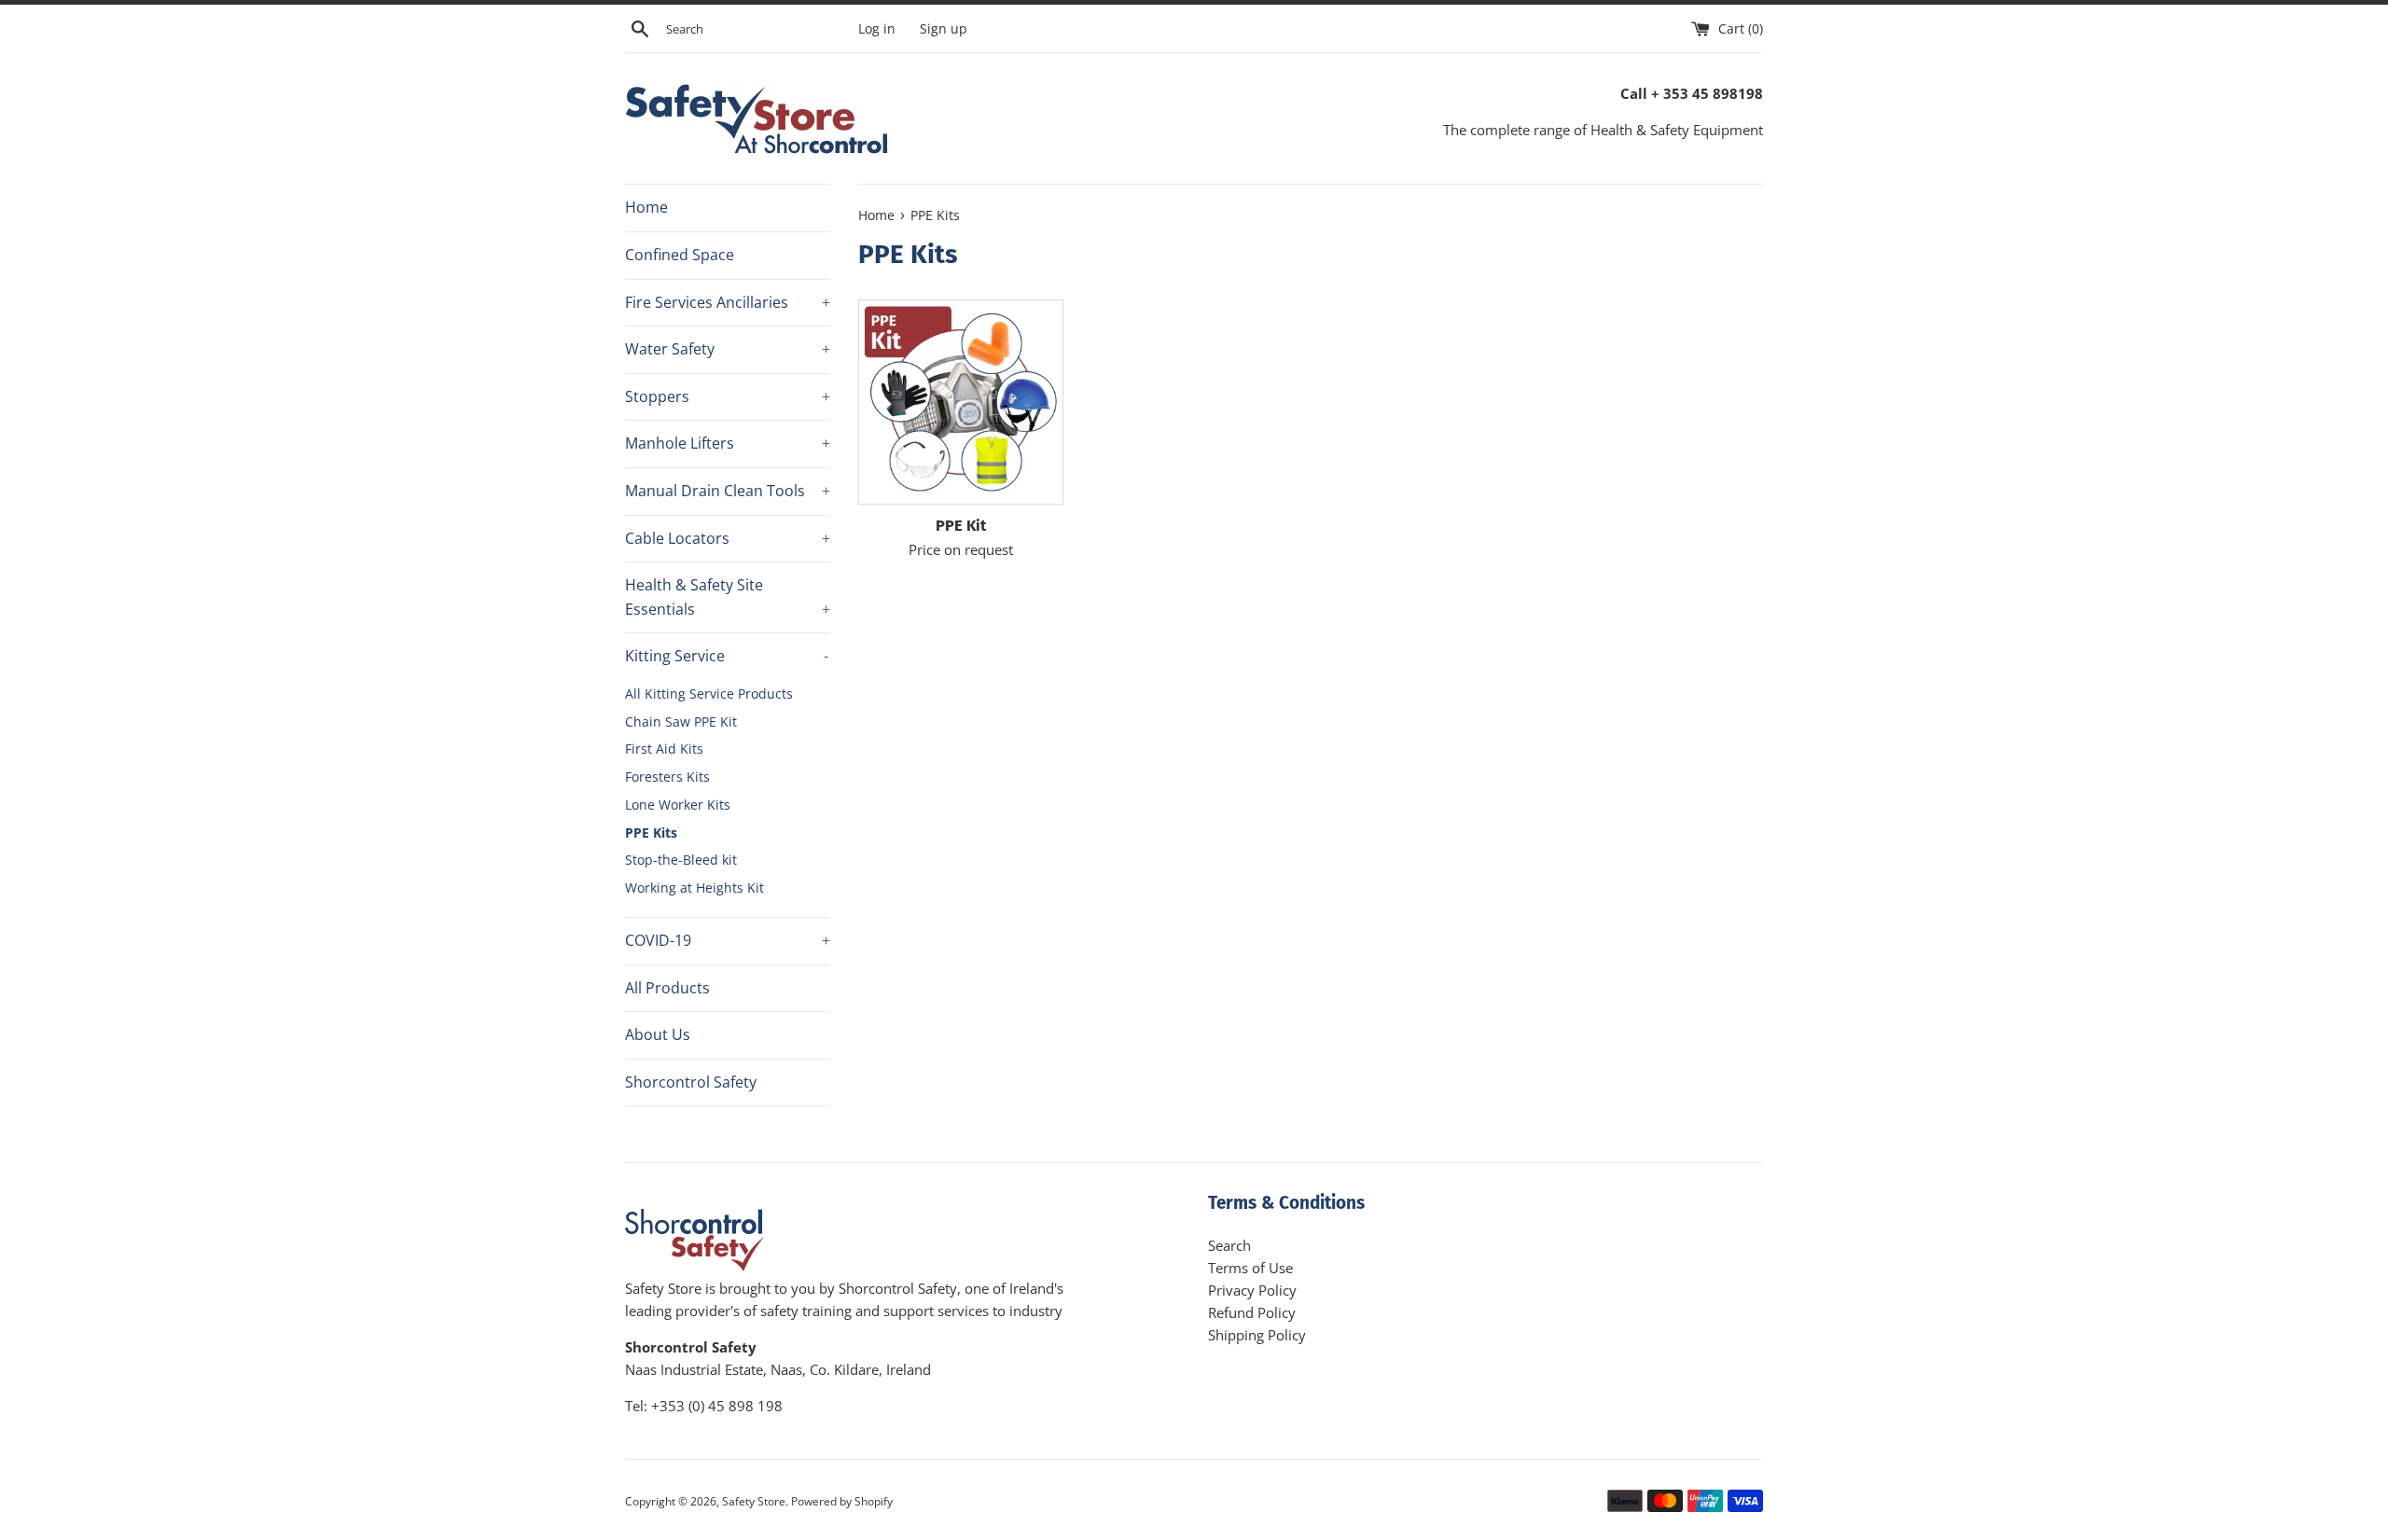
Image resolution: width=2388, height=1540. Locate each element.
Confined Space (680, 255)
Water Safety (728, 349)
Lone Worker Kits (678, 805)
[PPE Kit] (961, 402)
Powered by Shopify (842, 1501)
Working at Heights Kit (694, 888)
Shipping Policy (1257, 1335)
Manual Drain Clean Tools (728, 491)
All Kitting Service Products (709, 694)
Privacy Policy (1252, 1290)
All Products (667, 988)
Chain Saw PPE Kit (681, 721)
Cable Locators (728, 538)
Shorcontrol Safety (691, 1082)
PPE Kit (961, 526)
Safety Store (754, 1501)
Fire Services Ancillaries (728, 302)
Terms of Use (1250, 1268)
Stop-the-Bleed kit (681, 860)
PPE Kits (651, 832)
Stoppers (728, 396)
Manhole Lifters (728, 443)
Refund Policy (1252, 1312)
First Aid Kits (664, 749)
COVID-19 (728, 940)
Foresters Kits (667, 777)
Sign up (944, 29)
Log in (877, 29)
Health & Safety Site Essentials (728, 597)
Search (1229, 1245)
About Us (658, 1034)
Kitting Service (727, 656)
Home (646, 207)
